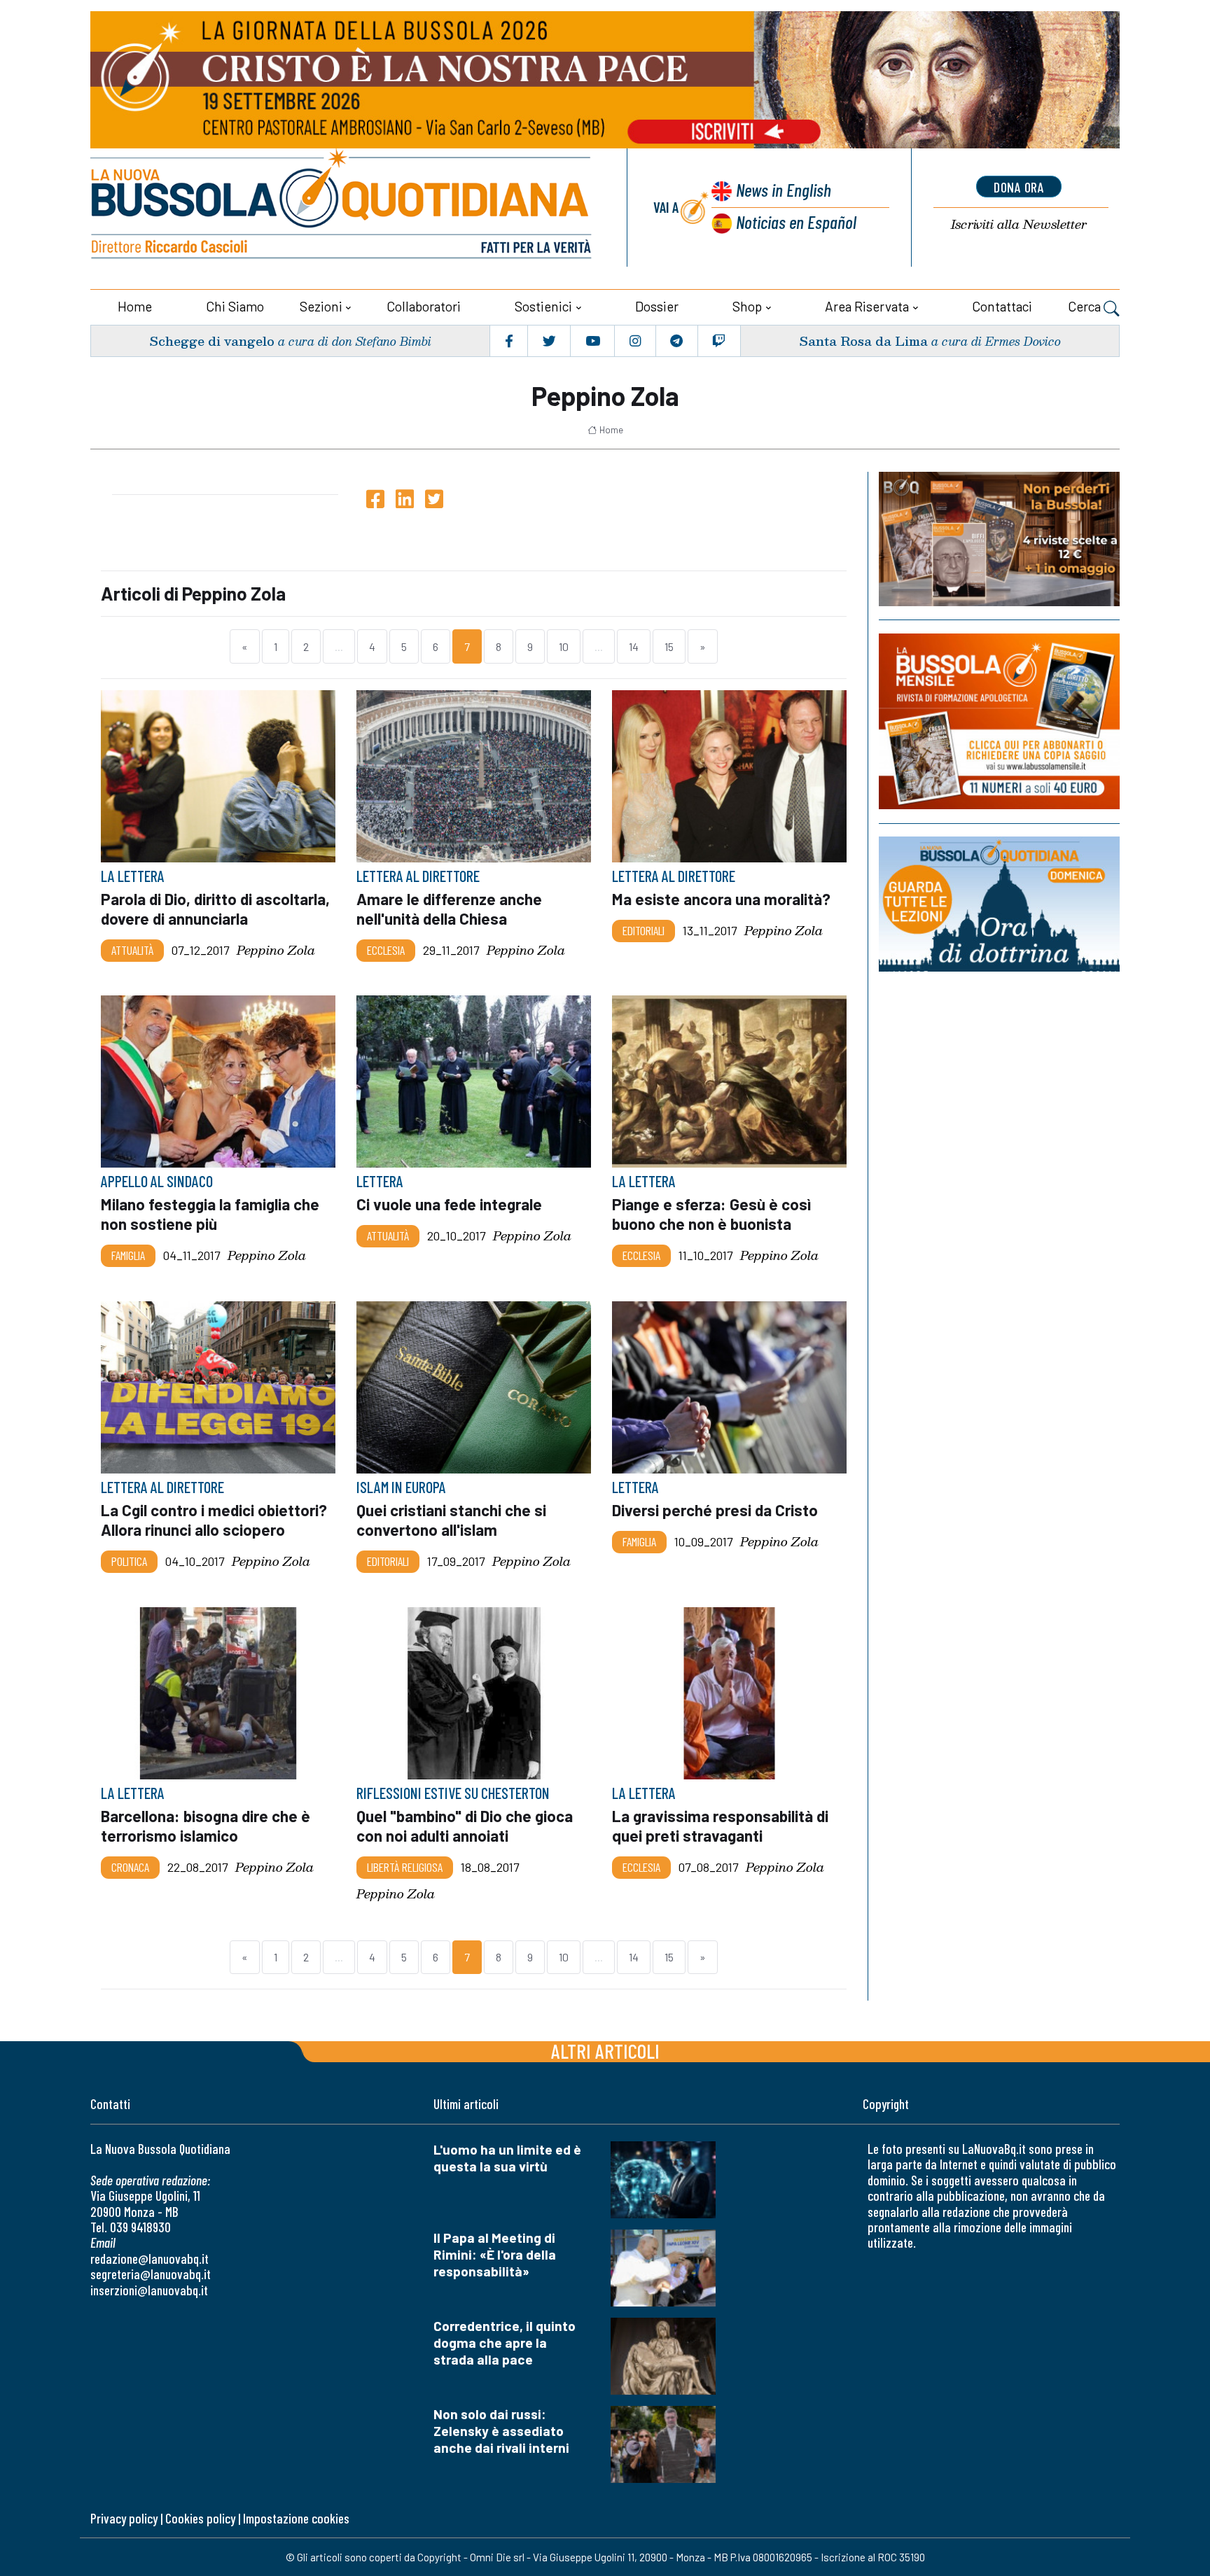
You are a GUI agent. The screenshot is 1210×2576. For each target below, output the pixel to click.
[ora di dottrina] (999, 904)
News (784, 189)
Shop (747, 306)
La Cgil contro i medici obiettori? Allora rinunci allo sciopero (214, 1520)
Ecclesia (386, 950)
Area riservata (867, 306)
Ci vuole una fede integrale (449, 1205)
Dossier (657, 306)
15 (669, 646)
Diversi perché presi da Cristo (715, 1510)
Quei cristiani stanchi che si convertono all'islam (451, 1520)
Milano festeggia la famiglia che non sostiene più (210, 1214)
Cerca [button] (1086, 306)
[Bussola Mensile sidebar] (999, 721)
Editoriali (644, 930)
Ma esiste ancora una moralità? (721, 899)
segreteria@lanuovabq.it (151, 2274)
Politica (129, 1561)
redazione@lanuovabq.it (149, 2259)
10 (564, 646)
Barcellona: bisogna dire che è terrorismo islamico (206, 1826)
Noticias (796, 222)
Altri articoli (605, 2051)
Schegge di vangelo (212, 341)
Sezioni (321, 306)
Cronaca (130, 1867)
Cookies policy (200, 2518)
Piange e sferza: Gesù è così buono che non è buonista (711, 1214)
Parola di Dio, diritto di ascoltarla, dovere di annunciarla (215, 909)
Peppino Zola (276, 950)
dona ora (1019, 187)
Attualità (132, 950)
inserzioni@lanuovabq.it (149, 2290)
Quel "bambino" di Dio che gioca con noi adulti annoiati (465, 1826)
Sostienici (543, 306)
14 (634, 646)
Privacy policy (124, 2518)
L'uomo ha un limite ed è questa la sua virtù (507, 2158)
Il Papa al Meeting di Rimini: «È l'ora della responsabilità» (495, 2254)
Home (135, 306)
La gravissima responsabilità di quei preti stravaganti (720, 1826)
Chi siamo (235, 306)
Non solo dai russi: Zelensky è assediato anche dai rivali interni (501, 2431)
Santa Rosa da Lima (863, 341)
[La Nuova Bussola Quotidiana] (342, 208)
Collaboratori (424, 306)
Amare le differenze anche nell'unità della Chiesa (449, 909)
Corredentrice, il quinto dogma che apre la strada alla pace (505, 2343)
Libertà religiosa (405, 1867)
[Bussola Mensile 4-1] (999, 539)
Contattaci (1002, 306)
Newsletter (1019, 224)
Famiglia (128, 1256)
